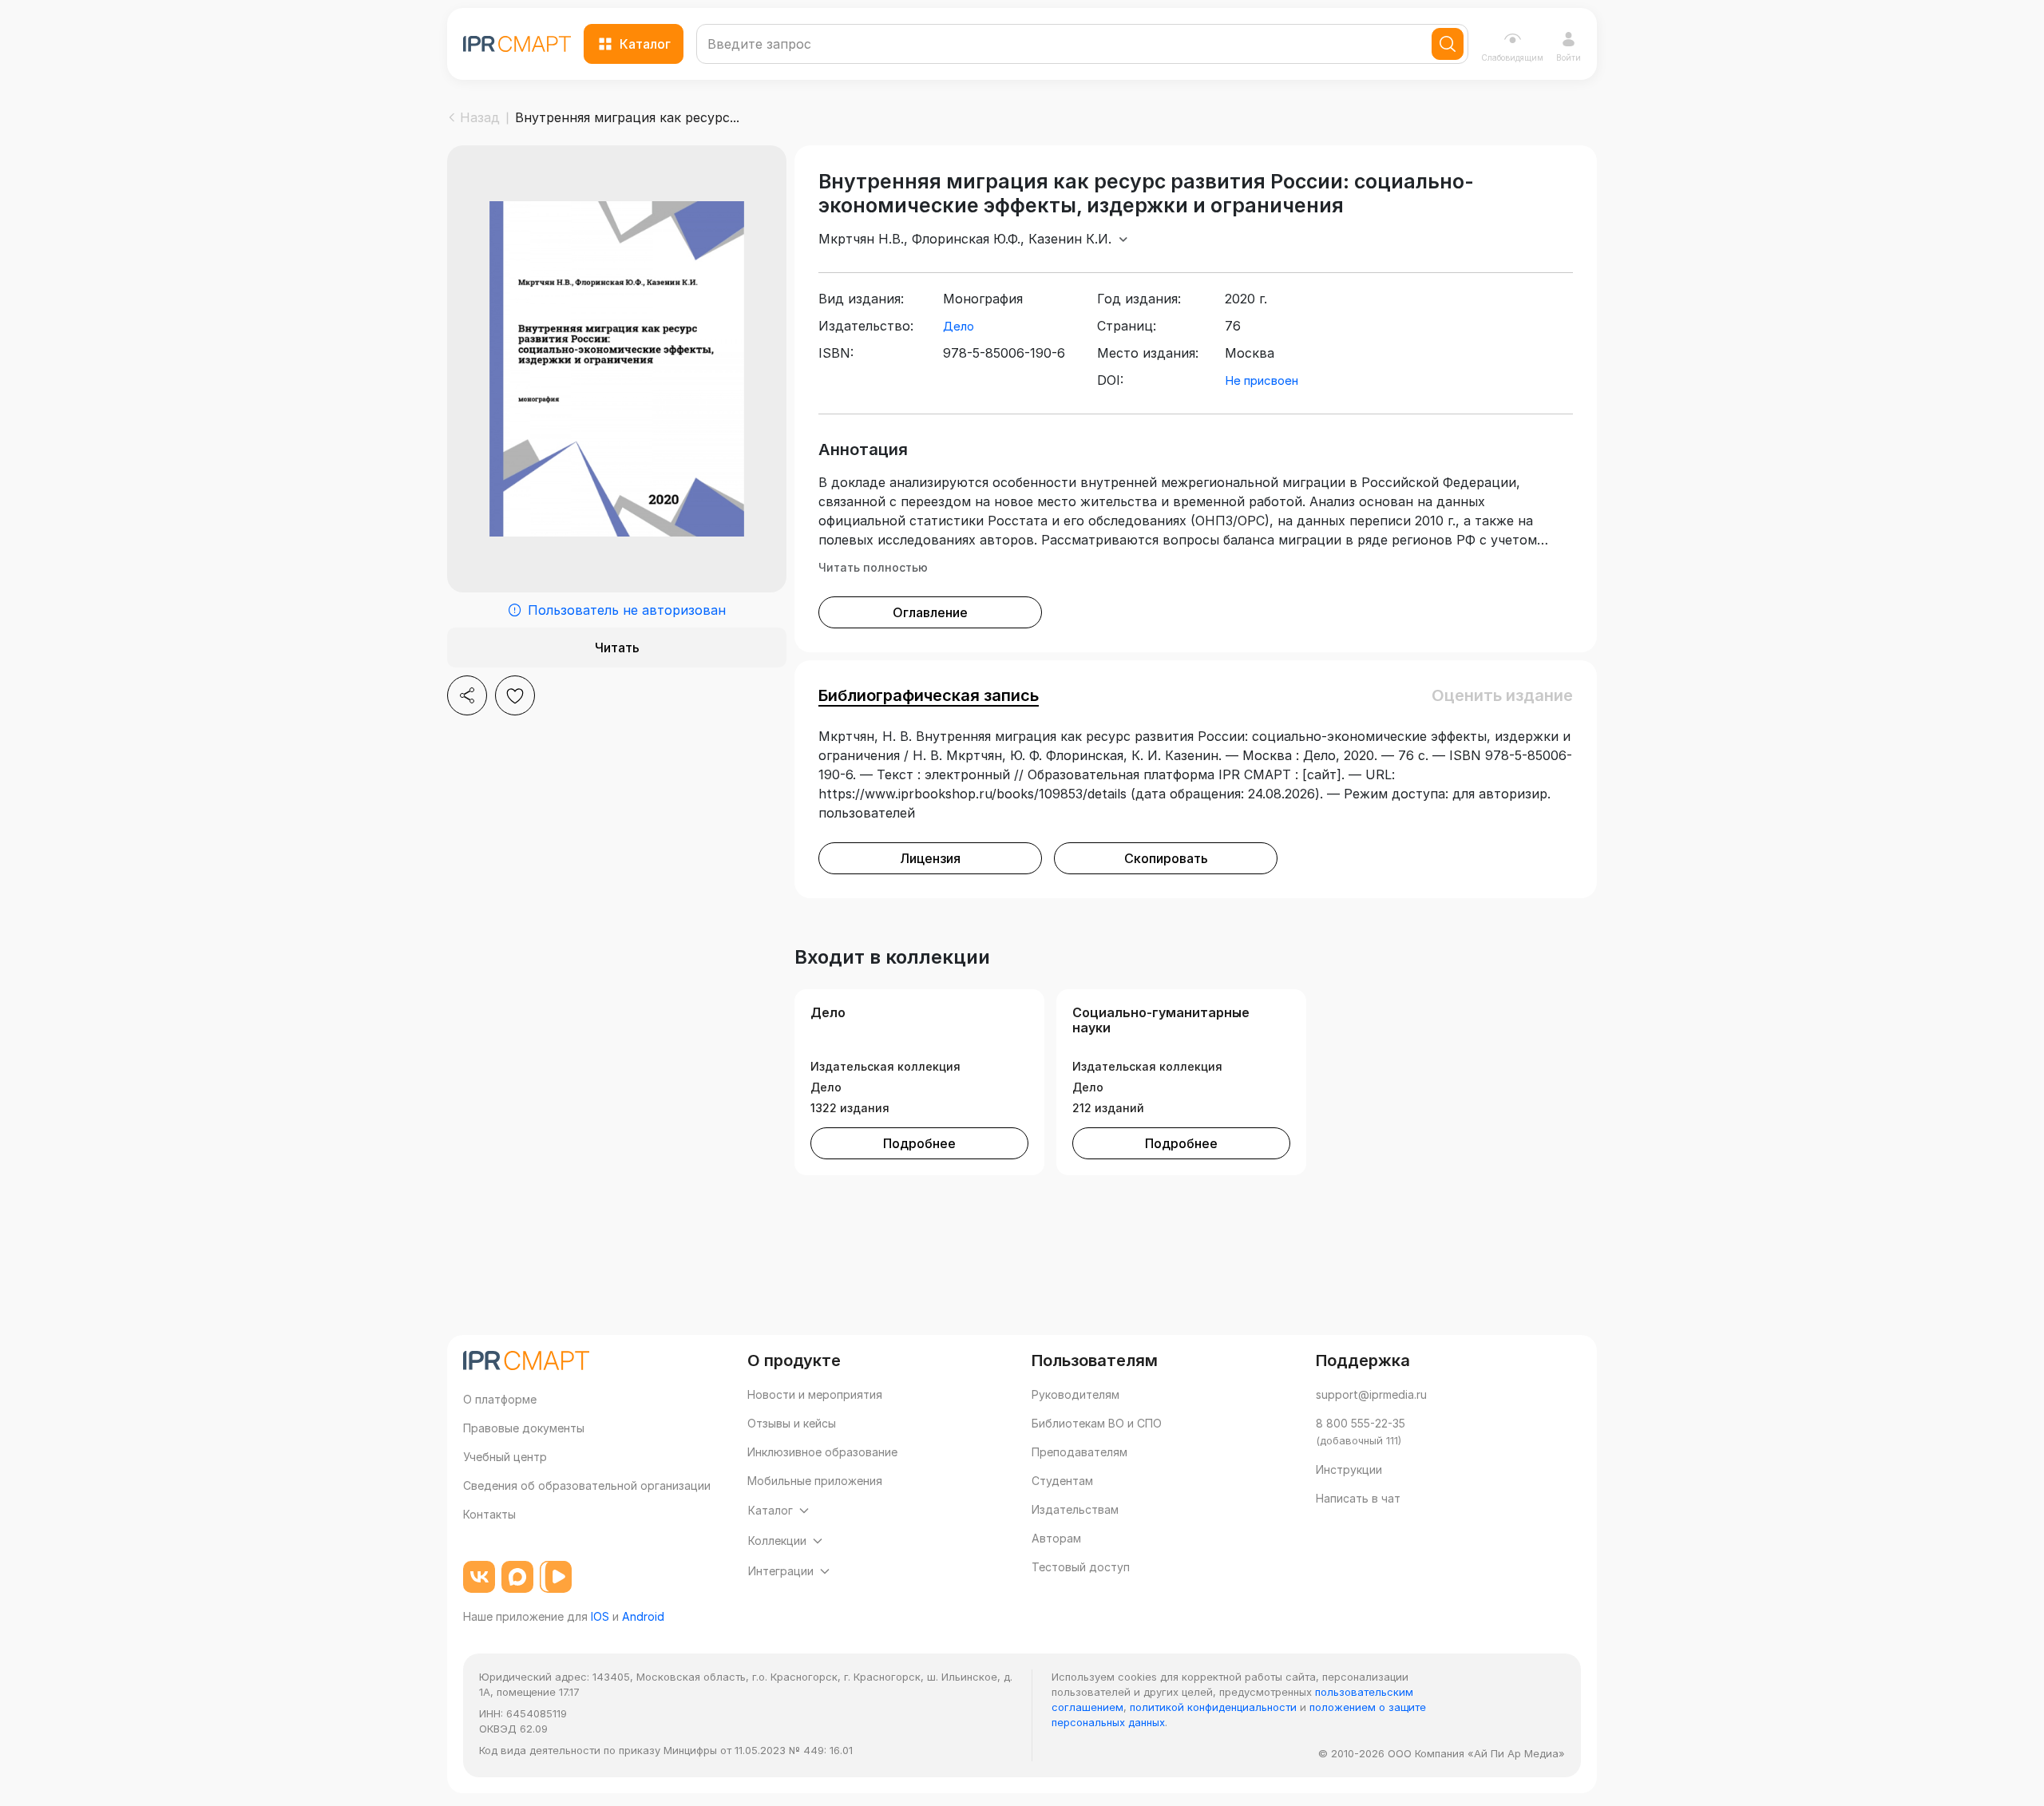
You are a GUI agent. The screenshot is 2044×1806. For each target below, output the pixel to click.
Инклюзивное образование (822, 1452)
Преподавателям (1079, 1452)
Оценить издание (1502, 695)
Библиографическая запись (929, 695)
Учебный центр (505, 1457)
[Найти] (1448, 44)
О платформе (500, 1399)
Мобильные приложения (815, 1481)
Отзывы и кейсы (792, 1423)
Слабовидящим (1512, 57)
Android (643, 1616)
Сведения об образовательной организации (587, 1485)
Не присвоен (1262, 380)
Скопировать (1166, 858)
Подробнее (919, 1143)
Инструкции (1349, 1469)
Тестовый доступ (1081, 1567)
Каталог (645, 44)
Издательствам (1075, 1509)
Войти (1569, 57)
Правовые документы (524, 1428)
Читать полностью (873, 567)
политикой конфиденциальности (1213, 1707)
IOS (600, 1616)
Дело (959, 326)
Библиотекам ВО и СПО (1097, 1423)
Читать (617, 648)
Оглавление (930, 612)
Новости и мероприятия (815, 1394)
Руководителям (1075, 1394)
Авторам (1056, 1538)
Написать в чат (1358, 1498)
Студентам (1062, 1481)
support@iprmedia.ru (1371, 1394)
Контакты (489, 1514)
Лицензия (930, 858)
